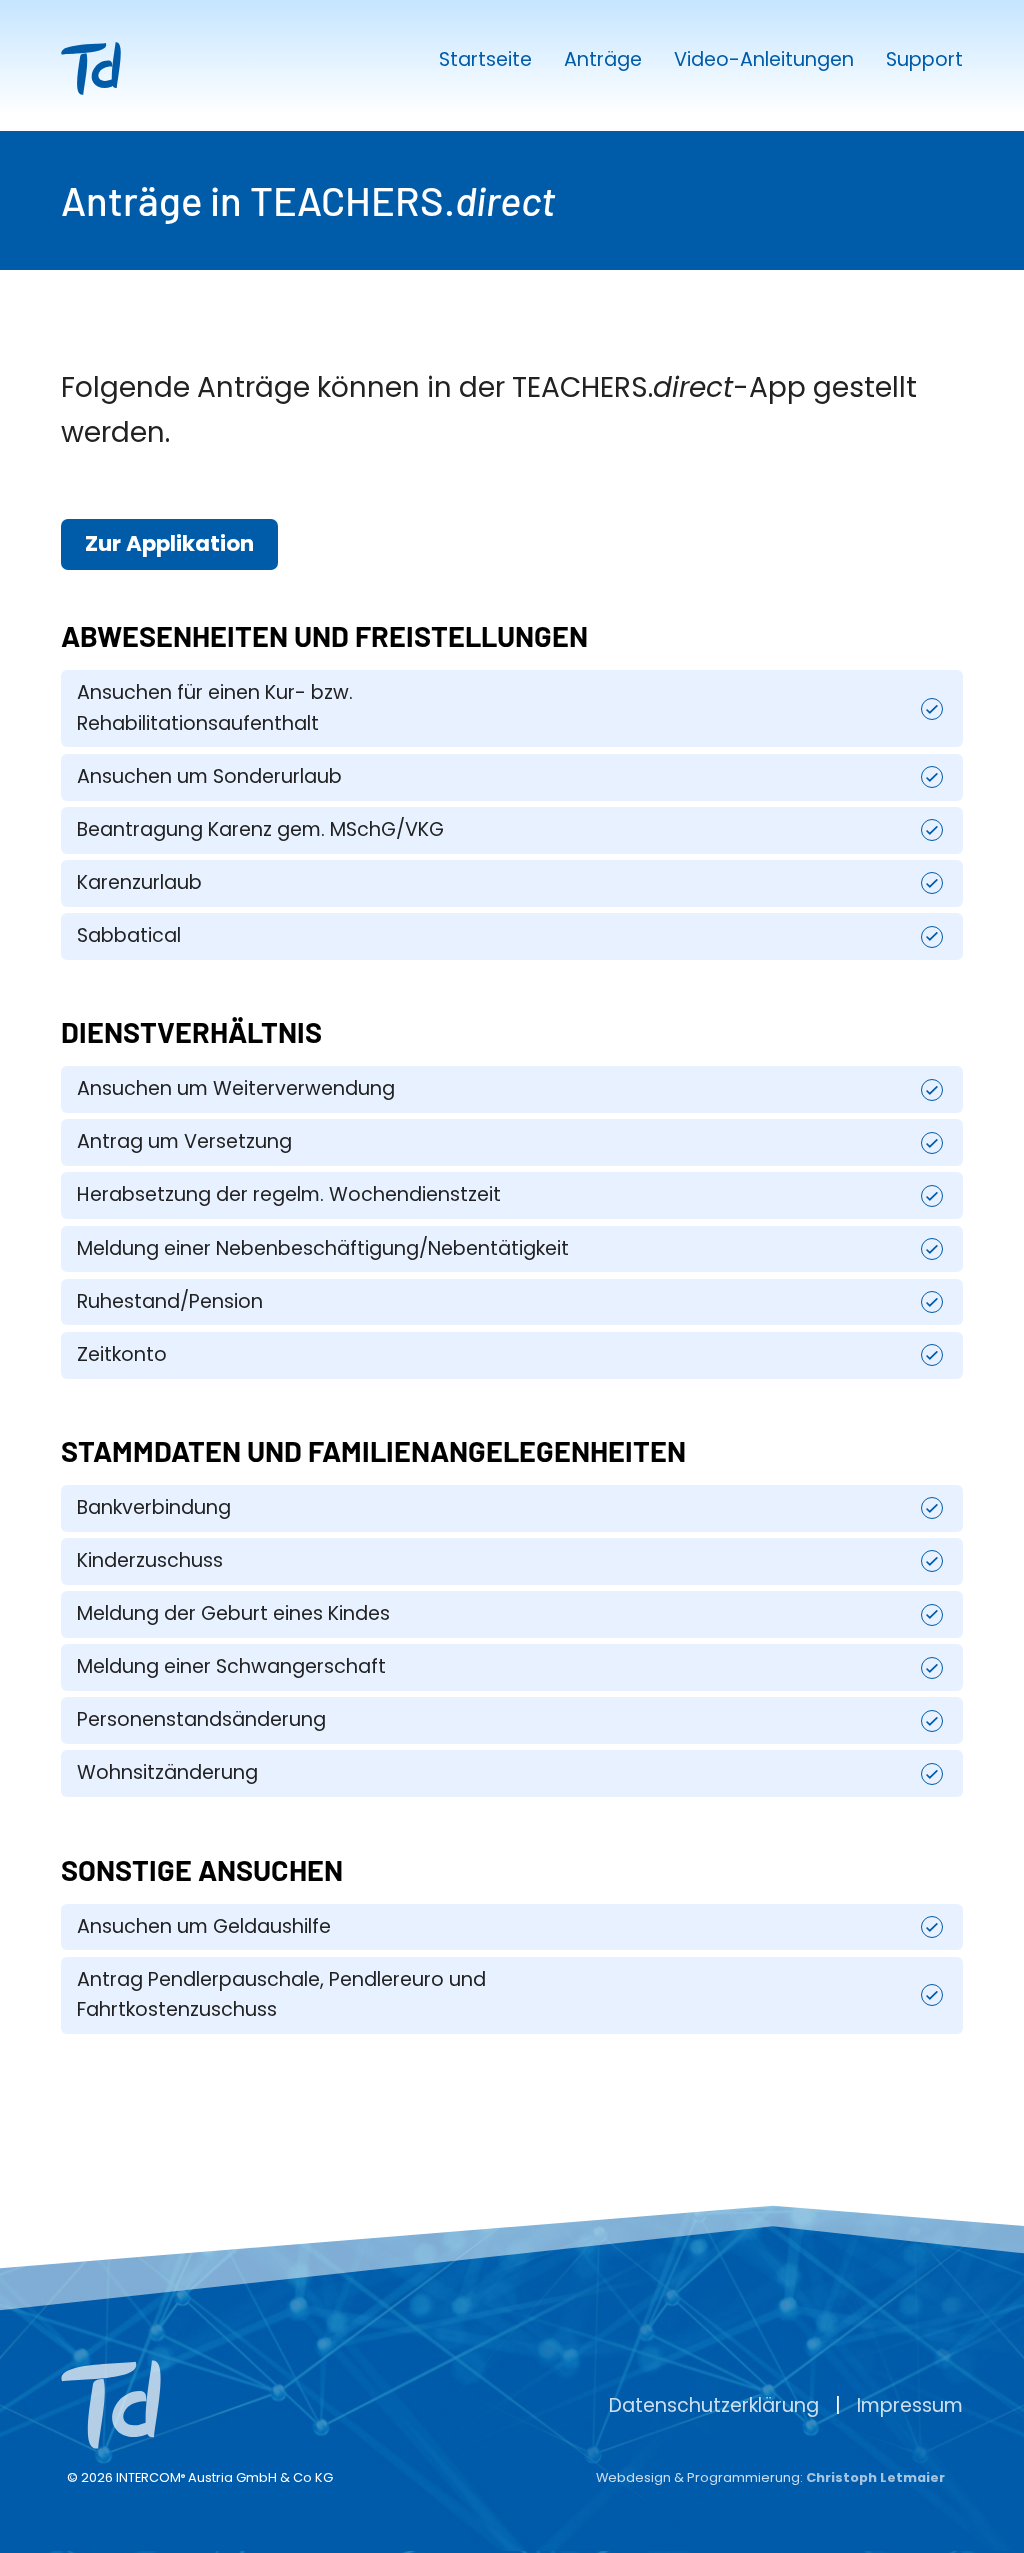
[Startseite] (111, 2414)
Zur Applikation (169, 543)
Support (924, 60)
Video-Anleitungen (764, 60)
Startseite (485, 60)
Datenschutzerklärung (714, 2405)
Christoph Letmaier (875, 2477)
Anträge (603, 60)
